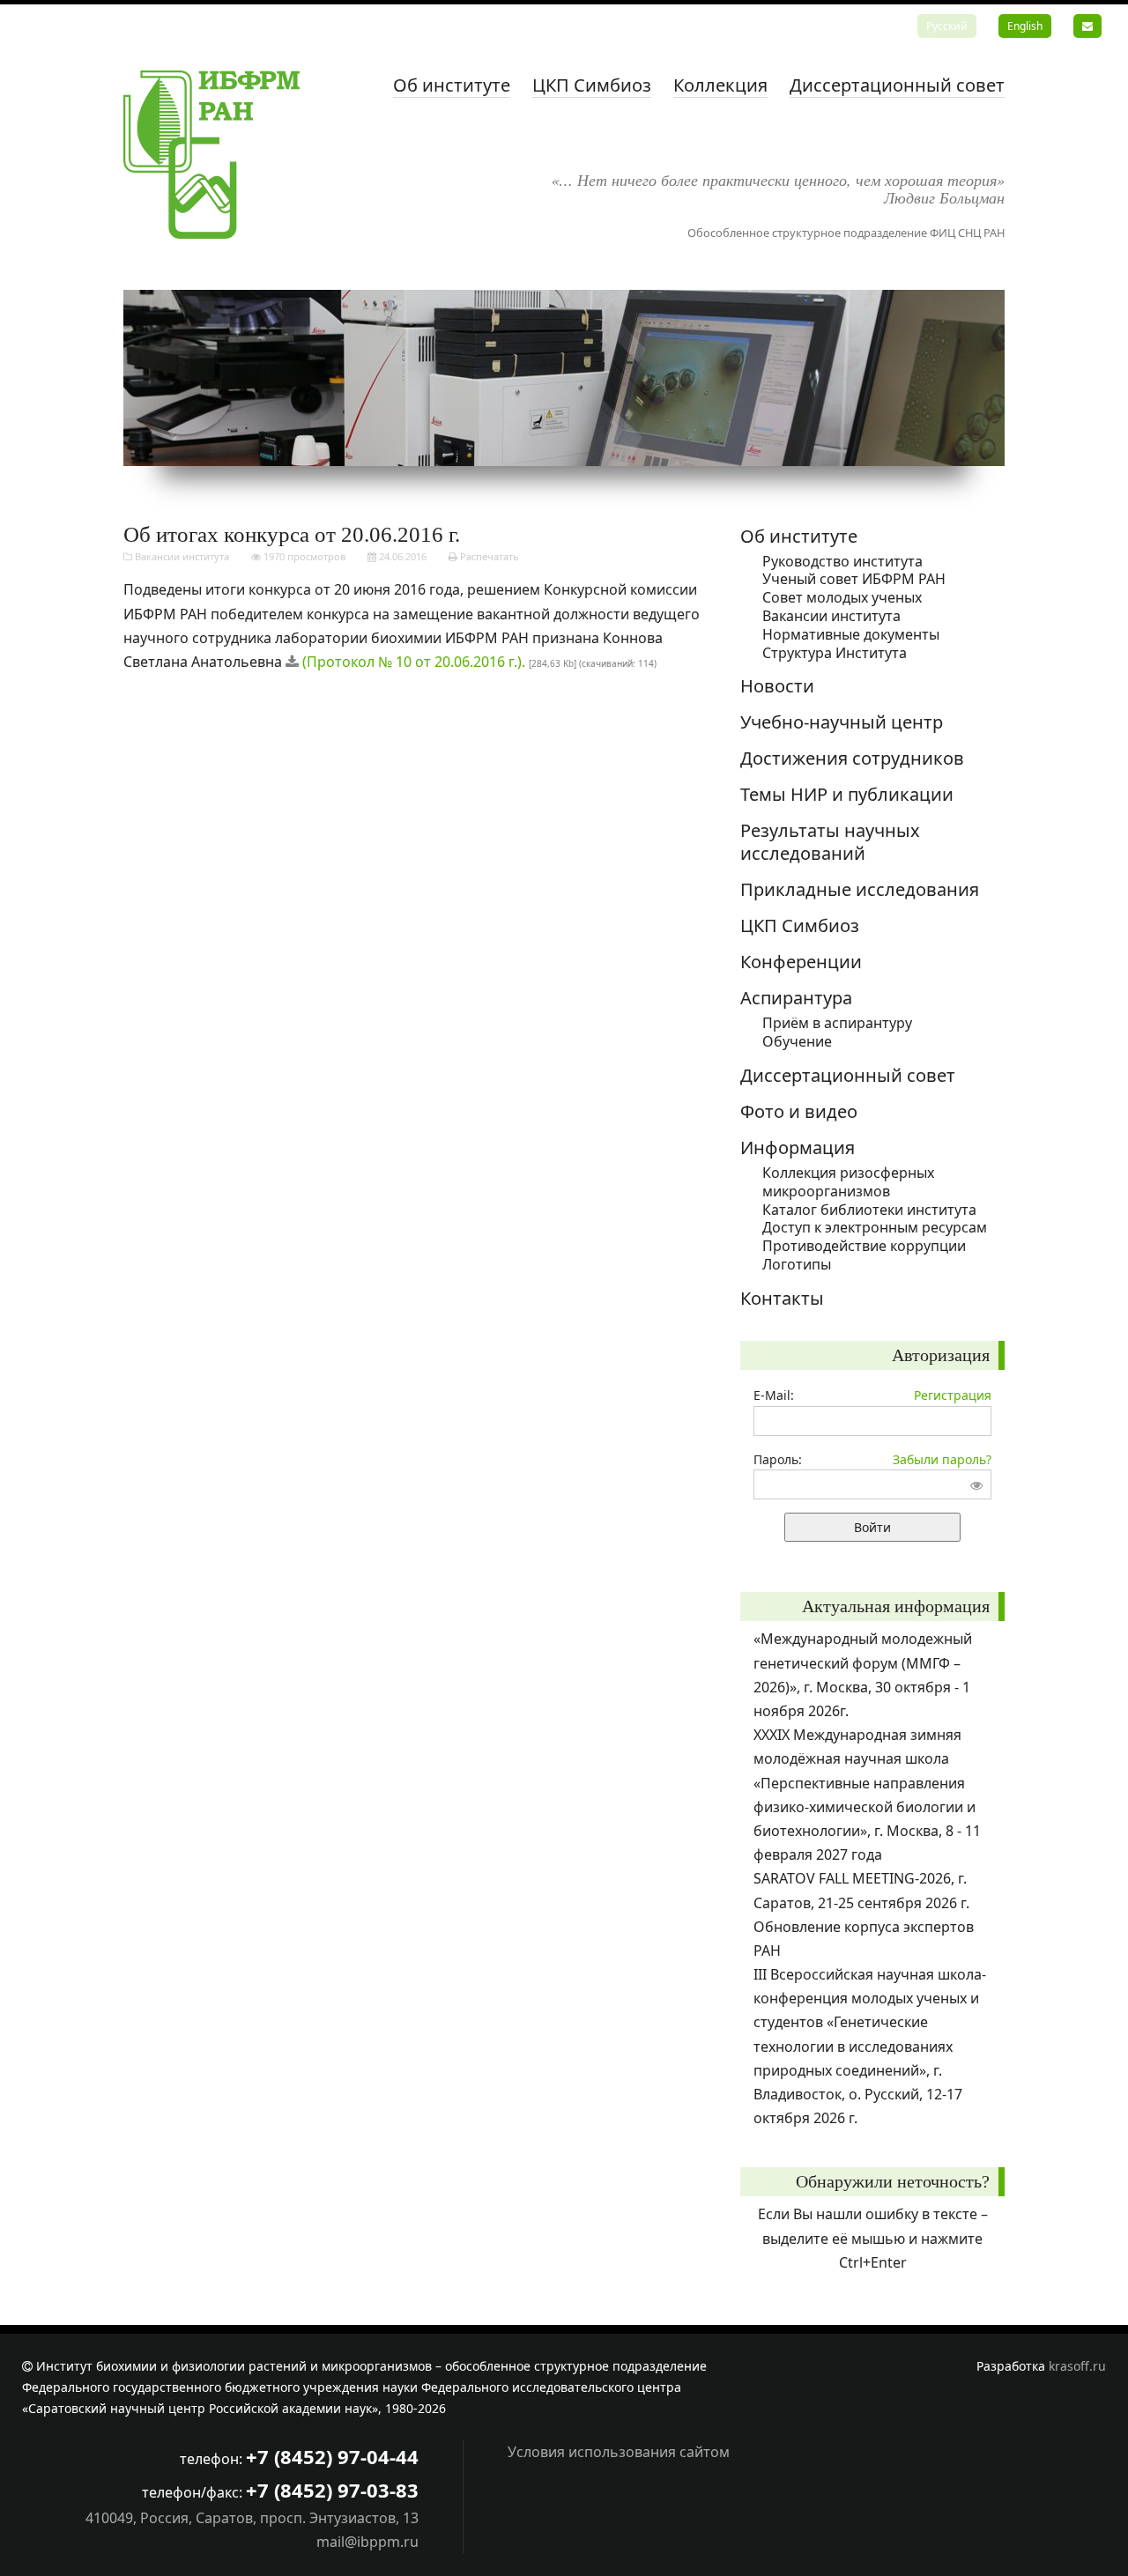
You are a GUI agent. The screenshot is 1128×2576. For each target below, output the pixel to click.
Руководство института (842, 561)
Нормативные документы (851, 634)
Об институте (452, 85)
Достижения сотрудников (852, 758)
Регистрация (953, 1395)
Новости (777, 686)
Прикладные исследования (860, 889)
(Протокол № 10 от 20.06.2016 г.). (414, 662)
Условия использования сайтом (619, 2452)
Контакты (782, 1298)
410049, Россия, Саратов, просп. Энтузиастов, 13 (252, 2518)
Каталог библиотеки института (869, 1210)
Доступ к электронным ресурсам (875, 1227)
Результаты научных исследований (830, 842)
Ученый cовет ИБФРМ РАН (854, 579)
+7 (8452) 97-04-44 (332, 2456)
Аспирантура (796, 998)
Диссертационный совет (897, 85)
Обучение (797, 1041)
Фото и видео (799, 1111)
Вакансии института (182, 556)
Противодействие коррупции (864, 1246)
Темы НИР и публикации (847, 794)
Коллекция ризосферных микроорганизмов (848, 1182)
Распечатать (488, 556)
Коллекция (720, 85)
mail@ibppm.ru (367, 2542)
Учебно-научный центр (842, 722)
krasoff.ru (1077, 2366)
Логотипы (797, 1264)
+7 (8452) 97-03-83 (332, 2490)
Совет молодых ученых (842, 597)
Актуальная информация (896, 1606)
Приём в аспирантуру (837, 1023)
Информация (798, 1147)
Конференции (801, 962)
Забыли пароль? (942, 1459)
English (1025, 26)
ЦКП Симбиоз (592, 85)
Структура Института (835, 653)
